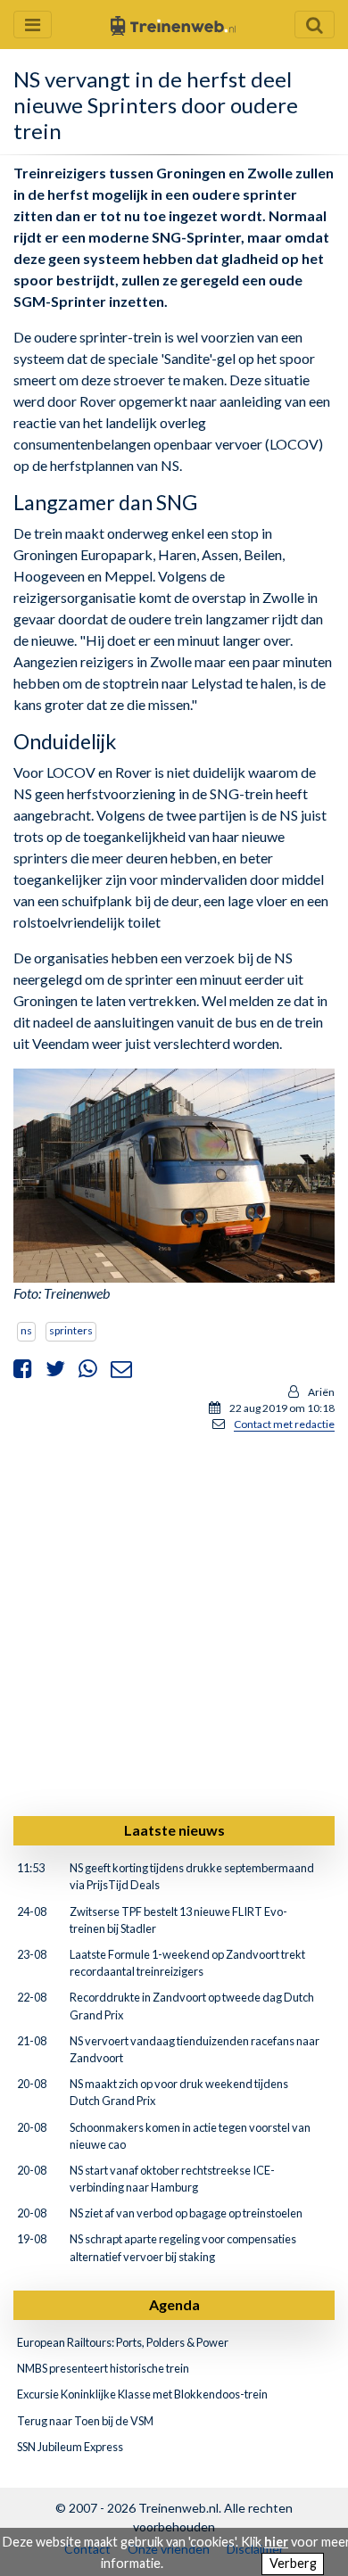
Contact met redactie (284, 1424)
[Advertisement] (174, 1621)
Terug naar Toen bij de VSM (85, 2421)
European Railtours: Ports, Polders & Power (123, 2342)
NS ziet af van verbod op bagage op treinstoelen (186, 2213)
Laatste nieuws (174, 1830)
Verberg (293, 2563)
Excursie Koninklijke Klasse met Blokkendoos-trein (142, 2394)
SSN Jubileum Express (70, 2447)
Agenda (174, 2304)
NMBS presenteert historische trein (103, 2368)
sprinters (71, 1330)
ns (26, 1330)
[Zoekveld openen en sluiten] (315, 25)
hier (276, 2542)
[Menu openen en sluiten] (33, 25)
